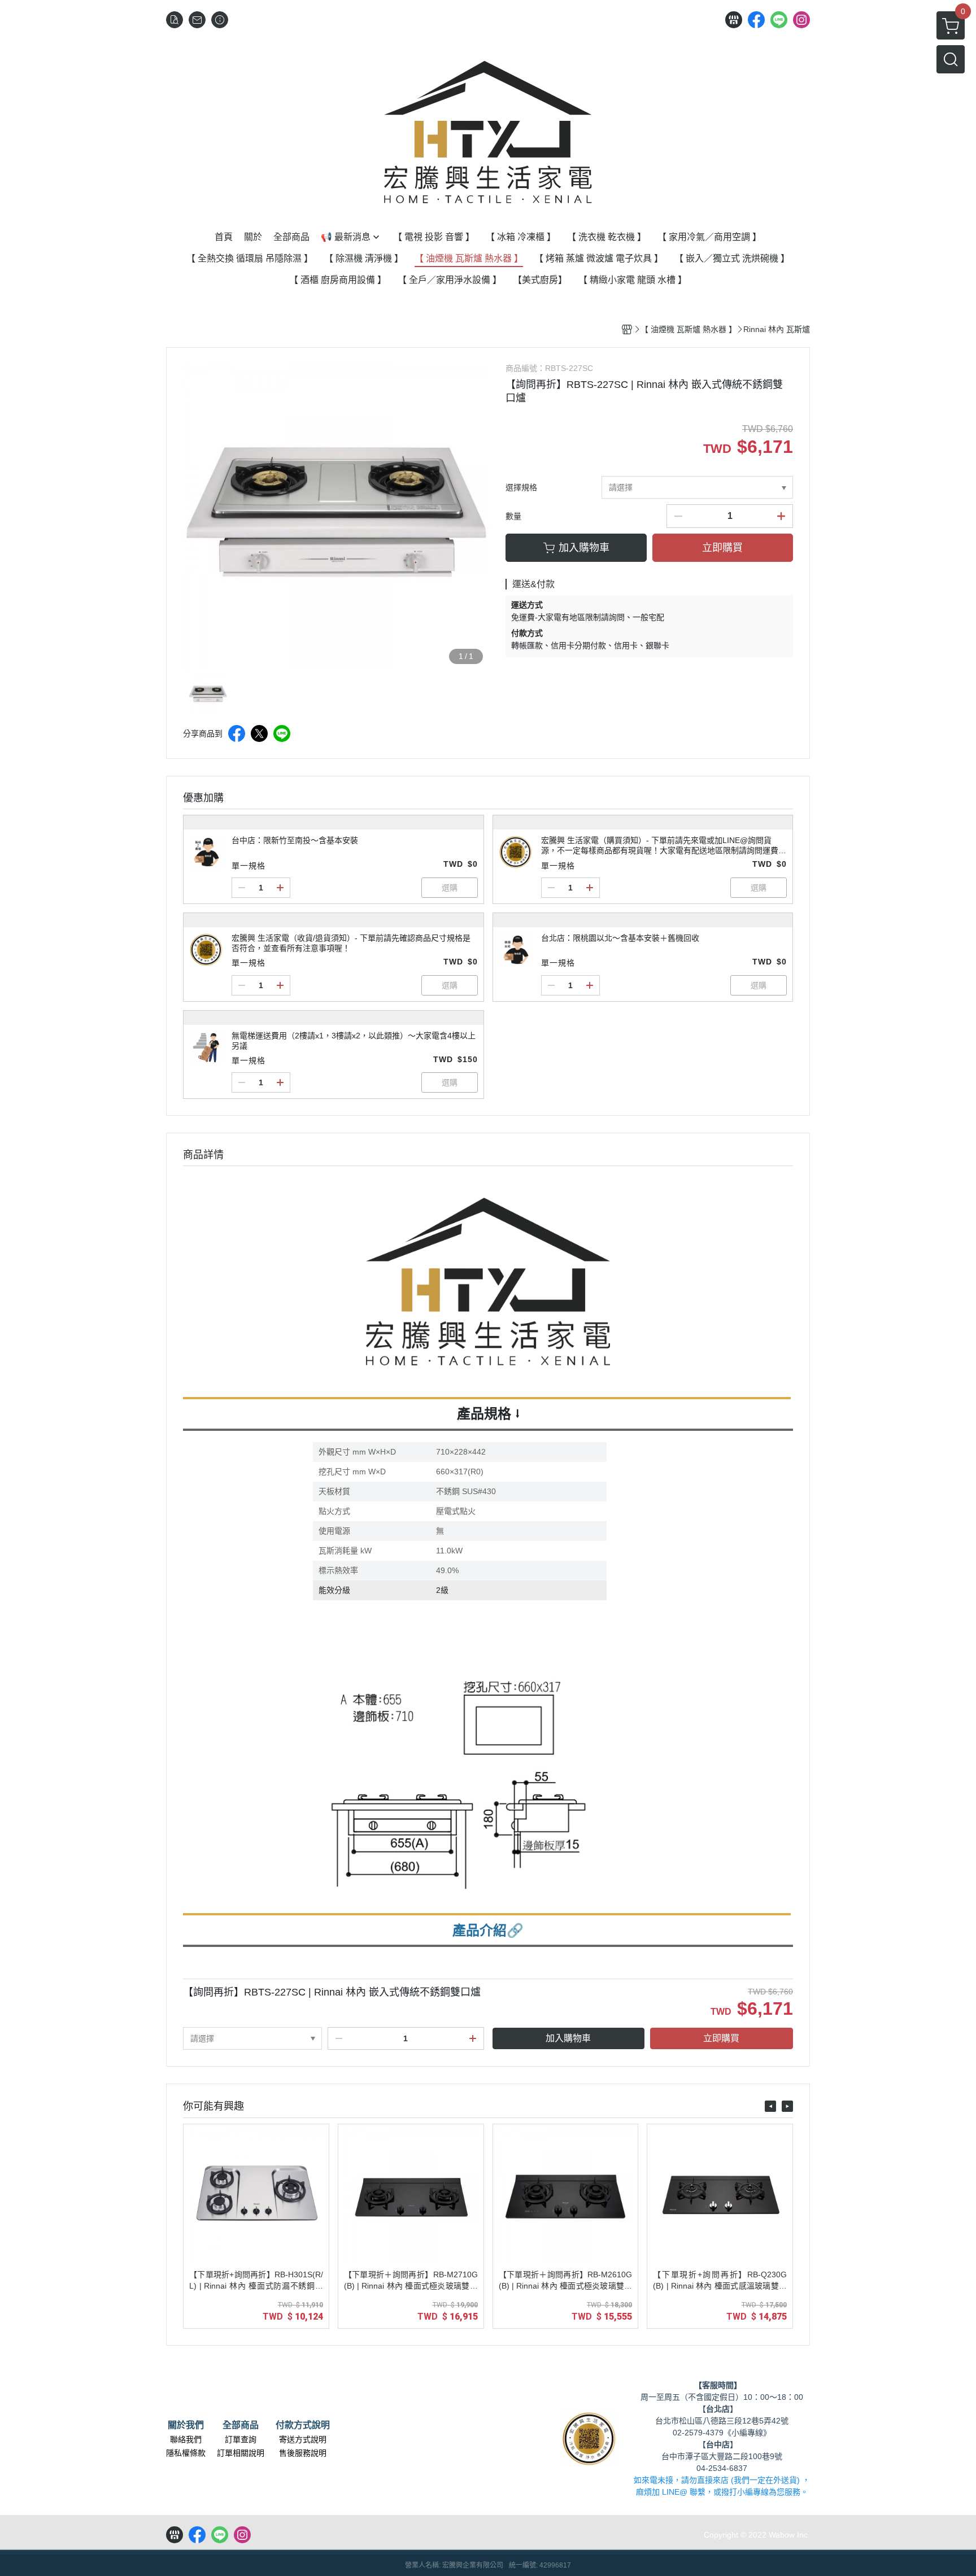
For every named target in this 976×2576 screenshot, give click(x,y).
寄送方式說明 (303, 2439)
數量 (513, 516)
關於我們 (186, 2425)
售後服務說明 (303, 2453)
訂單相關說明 (241, 2453)
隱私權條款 (186, 2453)
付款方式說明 (303, 2425)
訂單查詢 (241, 2439)
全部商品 (241, 2425)
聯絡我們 (186, 2439)
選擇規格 (521, 487)
